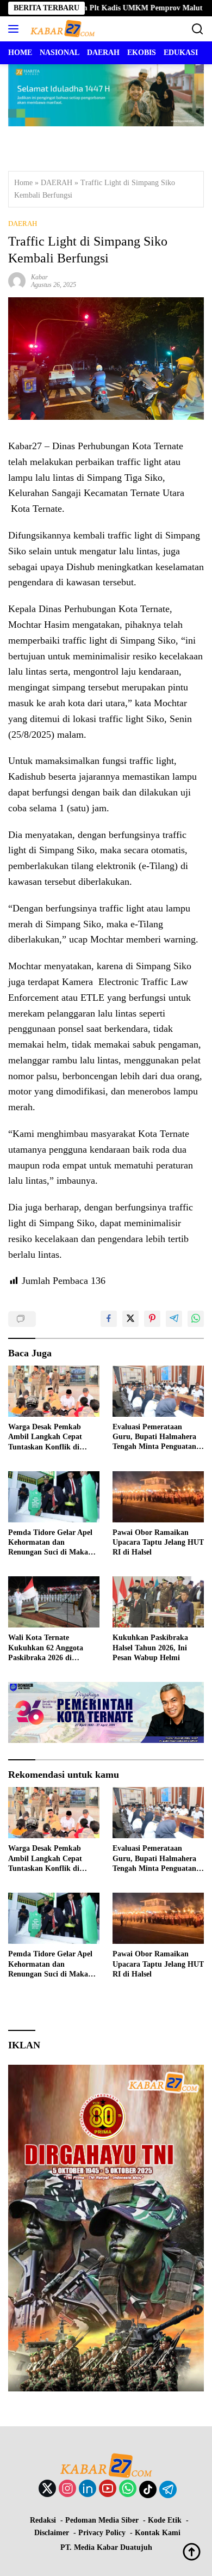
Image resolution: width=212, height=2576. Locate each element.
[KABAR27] (61, 29)
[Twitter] (47, 2489)
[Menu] (15, 29)
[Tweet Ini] (130, 1319)
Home (23, 183)
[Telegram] (168, 2489)
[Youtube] (108, 2489)
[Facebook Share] (109, 1319)
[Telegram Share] (174, 1319)
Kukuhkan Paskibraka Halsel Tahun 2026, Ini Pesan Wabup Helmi (150, 1647)
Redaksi (43, 2520)
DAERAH (57, 183)
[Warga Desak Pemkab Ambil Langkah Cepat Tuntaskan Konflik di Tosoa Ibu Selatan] (54, 1391)
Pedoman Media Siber (102, 2520)
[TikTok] (148, 2489)
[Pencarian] (198, 29)
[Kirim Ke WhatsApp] (196, 1319)
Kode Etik (165, 2520)
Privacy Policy (102, 2533)
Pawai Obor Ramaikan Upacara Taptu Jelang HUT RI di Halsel (158, 1542)
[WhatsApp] (128, 2489)
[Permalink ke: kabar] (17, 280)
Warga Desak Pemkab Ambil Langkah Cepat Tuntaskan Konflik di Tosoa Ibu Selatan (45, 1437)
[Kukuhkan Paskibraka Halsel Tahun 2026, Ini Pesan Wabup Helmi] (158, 1602)
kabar (39, 277)
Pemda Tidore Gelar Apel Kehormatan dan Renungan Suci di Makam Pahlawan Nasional (51, 1543)
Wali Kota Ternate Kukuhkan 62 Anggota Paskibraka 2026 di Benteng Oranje (46, 1648)
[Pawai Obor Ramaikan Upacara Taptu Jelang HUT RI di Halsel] (158, 1497)
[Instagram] (67, 2489)
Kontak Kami (158, 2533)
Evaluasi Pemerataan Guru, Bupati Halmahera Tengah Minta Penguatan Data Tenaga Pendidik (154, 1437)
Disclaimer (52, 2533)
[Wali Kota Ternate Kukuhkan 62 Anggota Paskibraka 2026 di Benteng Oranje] (54, 1602)
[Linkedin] (88, 2489)
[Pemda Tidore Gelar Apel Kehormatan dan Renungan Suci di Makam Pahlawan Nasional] (54, 1497)
